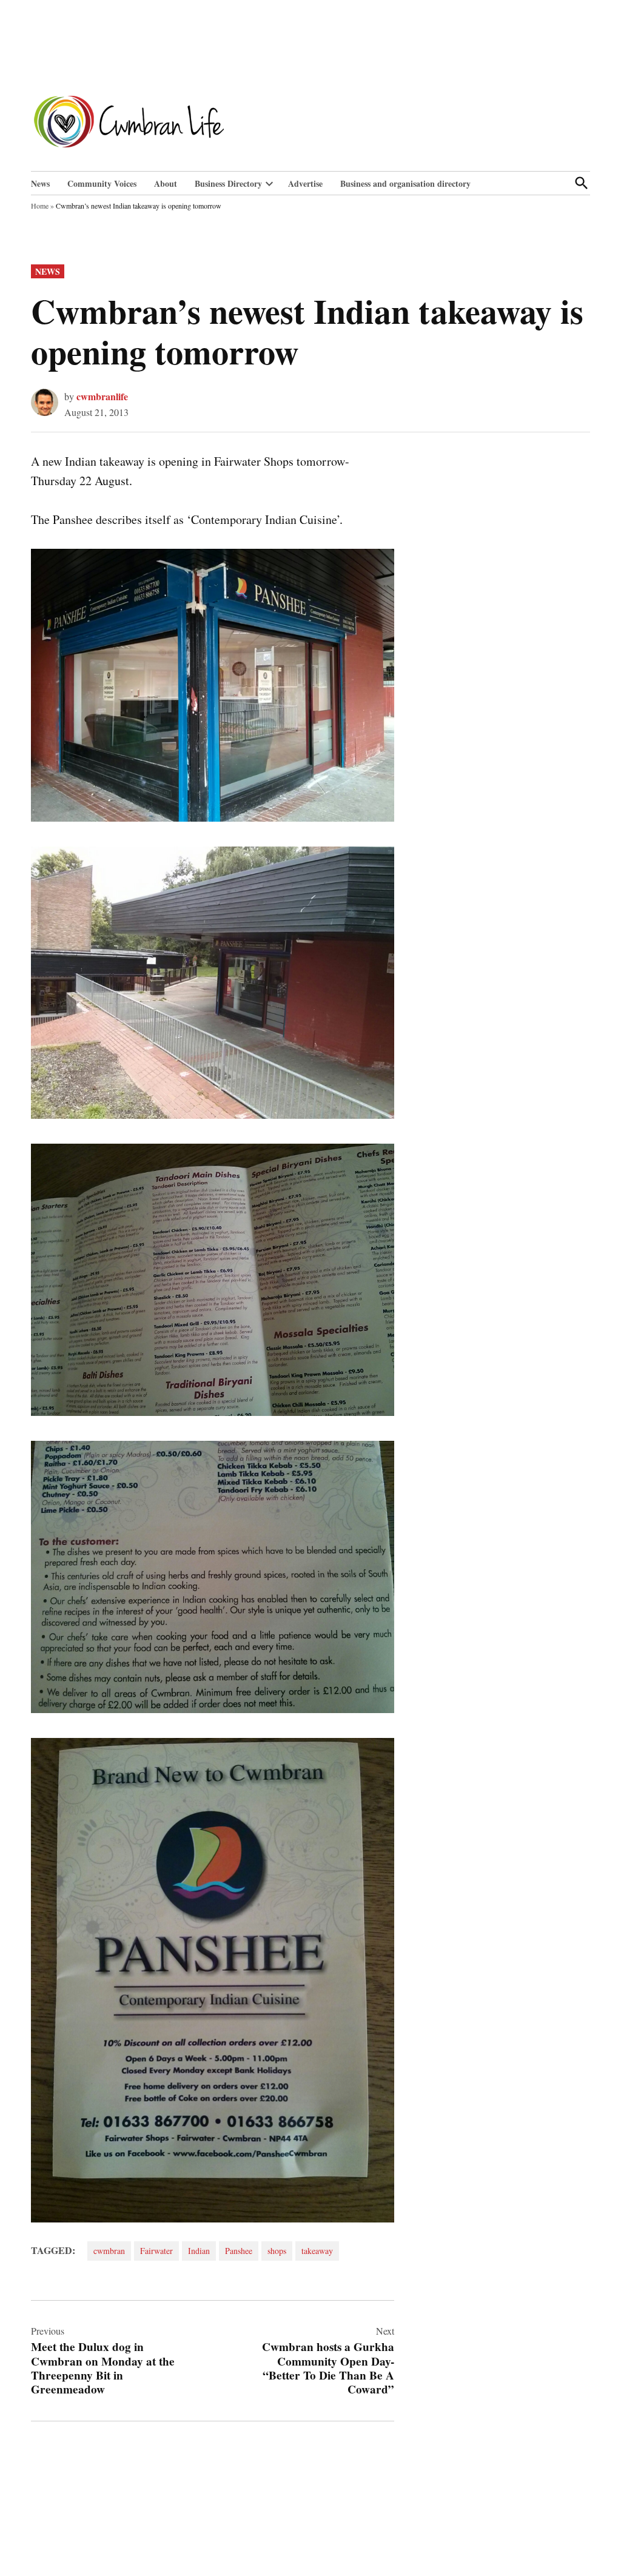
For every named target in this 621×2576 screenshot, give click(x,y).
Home (40, 206)
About (166, 183)
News (40, 183)
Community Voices (102, 183)
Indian (199, 2251)
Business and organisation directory (405, 183)
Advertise (305, 183)
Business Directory (228, 183)
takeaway (317, 2251)
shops (277, 2251)
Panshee (239, 2251)
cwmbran (109, 2251)
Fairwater (156, 2251)
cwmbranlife (102, 396)
